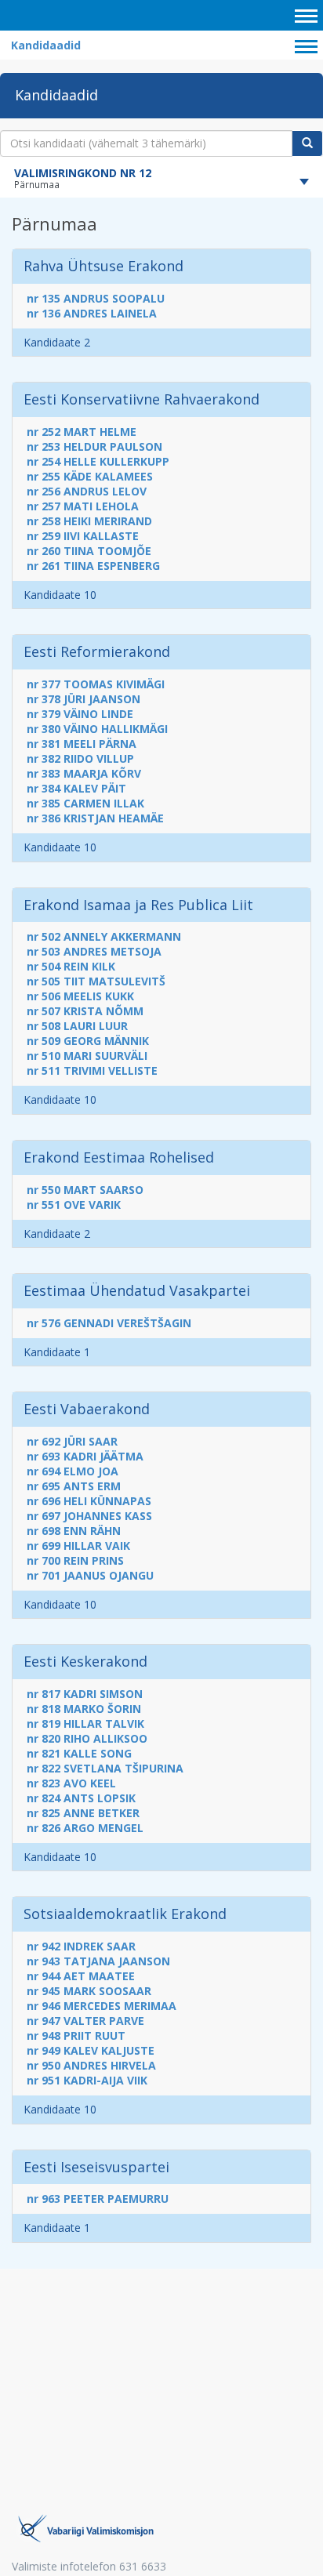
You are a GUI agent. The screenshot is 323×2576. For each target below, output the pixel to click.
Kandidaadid (46, 45)
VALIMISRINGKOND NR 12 (83, 173)
